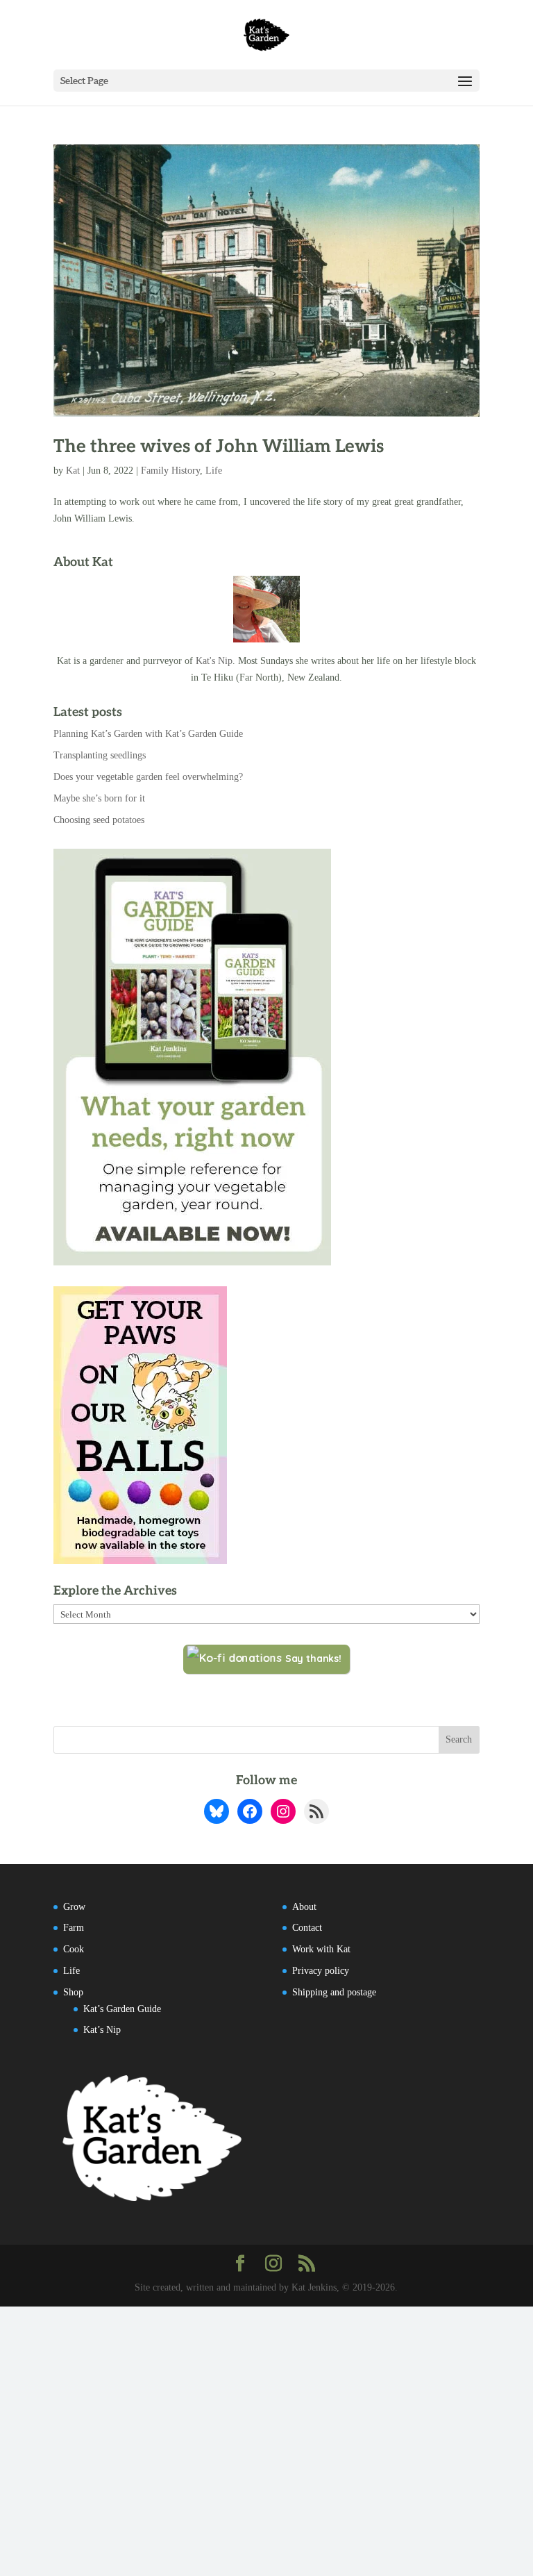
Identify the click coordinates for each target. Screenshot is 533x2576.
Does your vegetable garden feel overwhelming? (148, 777)
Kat (73, 471)
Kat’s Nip (102, 2030)
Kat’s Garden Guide (122, 2009)
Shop (73, 1992)
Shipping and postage (334, 1992)
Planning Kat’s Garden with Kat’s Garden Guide (148, 734)
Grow (74, 1907)
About (304, 1907)
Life (214, 471)
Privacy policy (321, 1971)
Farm (74, 1928)
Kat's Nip (214, 661)
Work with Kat (321, 1949)
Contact (307, 1928)
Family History (170, 471)
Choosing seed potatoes (99, 820)
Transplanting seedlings (100, 755)
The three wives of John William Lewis (219, 447)
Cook (74, 1949)
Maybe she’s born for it (99, 798)
